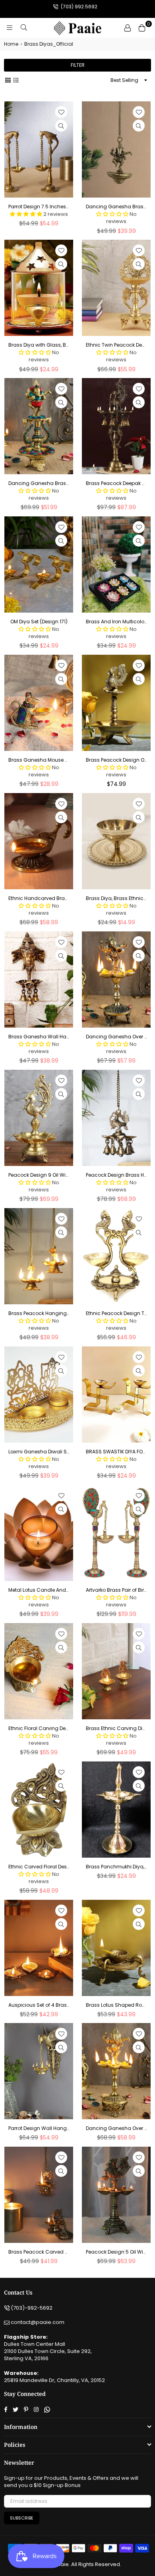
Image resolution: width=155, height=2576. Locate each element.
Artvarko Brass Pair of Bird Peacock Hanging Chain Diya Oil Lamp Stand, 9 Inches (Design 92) (116, 1590)
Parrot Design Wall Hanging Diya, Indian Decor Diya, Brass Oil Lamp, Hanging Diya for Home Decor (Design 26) (39, 2128)
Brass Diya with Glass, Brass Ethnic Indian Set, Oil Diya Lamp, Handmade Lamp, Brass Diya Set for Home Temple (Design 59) (39, 345)
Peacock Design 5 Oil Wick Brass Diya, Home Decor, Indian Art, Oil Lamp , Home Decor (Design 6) (116, 2252)
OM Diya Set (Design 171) (39, 622)
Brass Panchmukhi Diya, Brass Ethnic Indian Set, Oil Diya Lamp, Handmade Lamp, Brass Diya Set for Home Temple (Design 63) (116, 1867)
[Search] (24, 28)
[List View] (16, 80)
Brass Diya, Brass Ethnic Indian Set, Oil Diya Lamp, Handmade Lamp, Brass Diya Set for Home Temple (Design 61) (116, 898)
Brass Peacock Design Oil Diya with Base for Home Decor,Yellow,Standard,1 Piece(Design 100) (116, 760)
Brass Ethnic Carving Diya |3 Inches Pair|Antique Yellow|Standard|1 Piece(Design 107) (116, 1728)
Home (11, 44)
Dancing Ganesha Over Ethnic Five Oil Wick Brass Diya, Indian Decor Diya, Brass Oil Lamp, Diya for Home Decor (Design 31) (116, 1037)
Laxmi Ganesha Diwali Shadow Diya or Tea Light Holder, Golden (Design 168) (39, 1452)
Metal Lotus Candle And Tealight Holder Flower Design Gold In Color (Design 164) (39, 1590)
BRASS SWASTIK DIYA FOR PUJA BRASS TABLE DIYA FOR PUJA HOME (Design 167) (116, 1452)
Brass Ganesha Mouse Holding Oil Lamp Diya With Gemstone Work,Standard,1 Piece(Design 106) (39, 760)
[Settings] (128, 28)
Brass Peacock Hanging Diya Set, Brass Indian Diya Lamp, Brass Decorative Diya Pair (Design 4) (39, 1313)
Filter (78, 65)
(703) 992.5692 (78, 7)
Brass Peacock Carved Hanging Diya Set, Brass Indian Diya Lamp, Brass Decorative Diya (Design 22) (39, 2252)
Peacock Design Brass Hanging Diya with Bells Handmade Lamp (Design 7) (116, 1175)
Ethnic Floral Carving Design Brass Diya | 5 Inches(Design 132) (39, 1728)
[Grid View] (8, 80)
